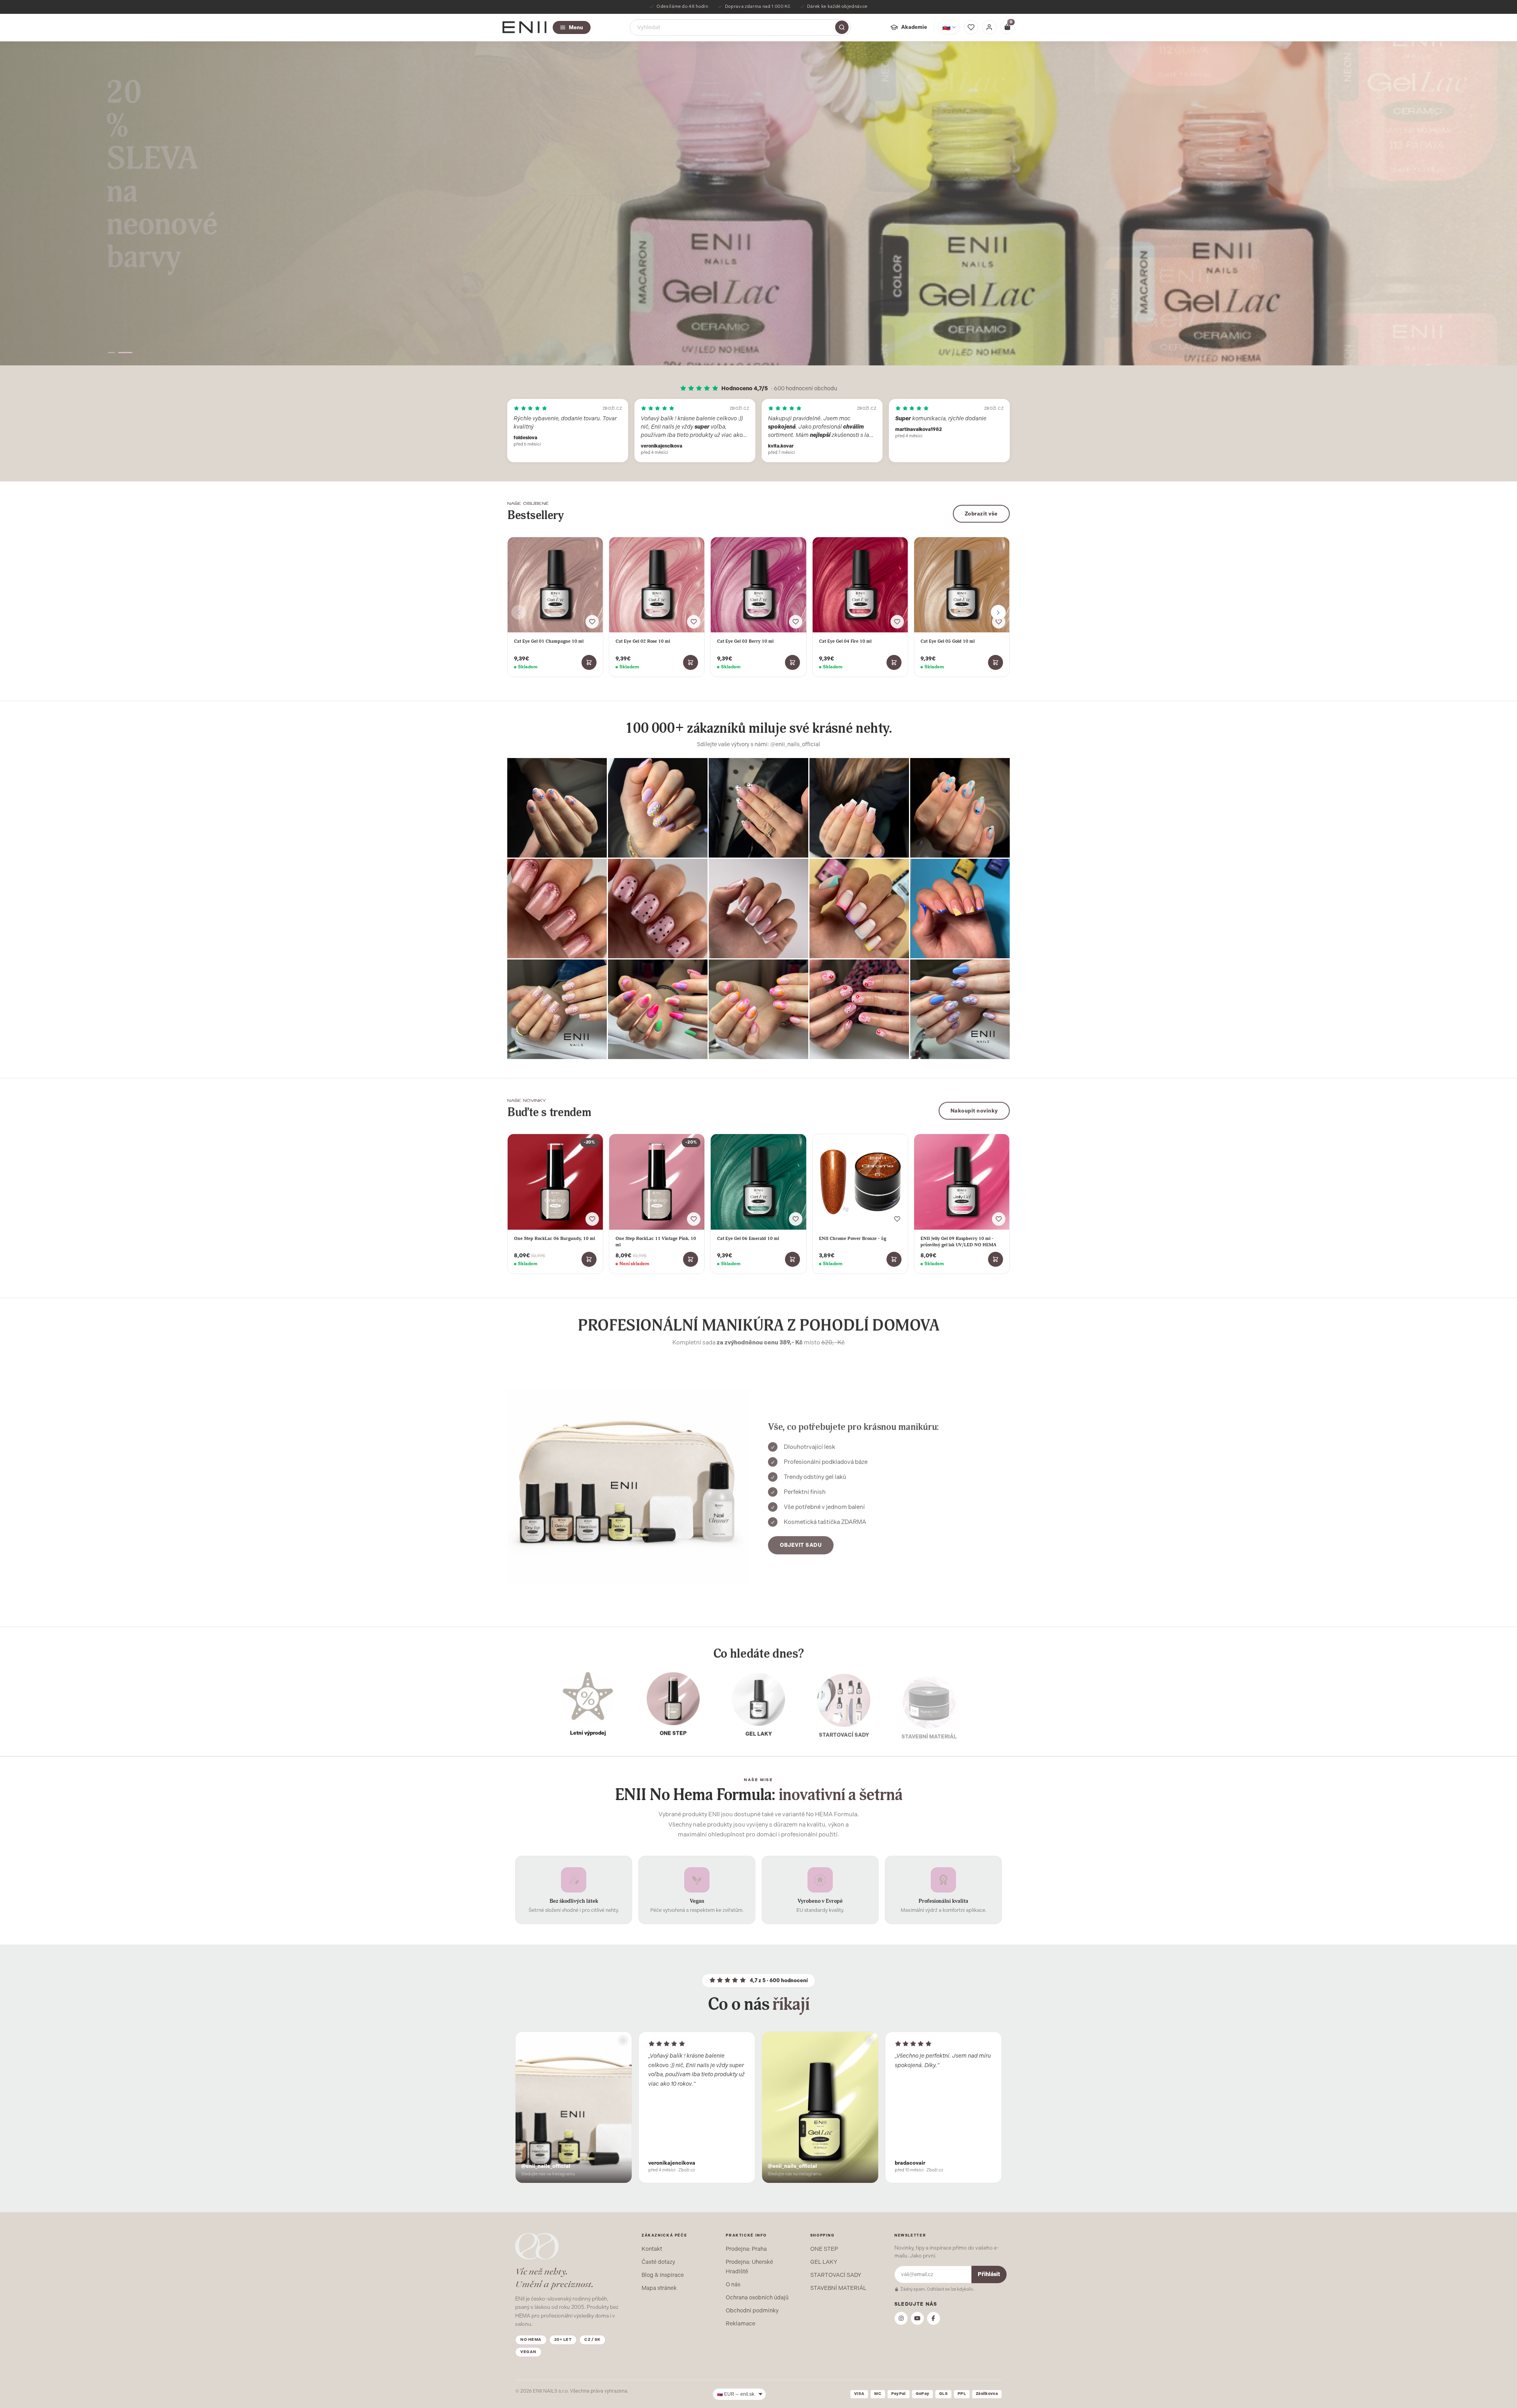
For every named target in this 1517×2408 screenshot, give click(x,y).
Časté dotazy (658, 2262)
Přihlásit (989, 2274)
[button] (115, 353)
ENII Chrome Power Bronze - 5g (853, 1238)
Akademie (914, 27)
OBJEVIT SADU (801, 1544)
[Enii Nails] (524, 27)
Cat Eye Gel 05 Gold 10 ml (948, 641)
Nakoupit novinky (974, 1111)
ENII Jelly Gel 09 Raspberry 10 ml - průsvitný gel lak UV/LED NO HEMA (958, 1242)
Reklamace (741, 2323)
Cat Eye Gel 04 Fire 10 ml (845, 641)
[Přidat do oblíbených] (592, 622)
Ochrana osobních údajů (757, 2297)
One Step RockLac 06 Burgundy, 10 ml (554, 1238)
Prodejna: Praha (746, 2249)
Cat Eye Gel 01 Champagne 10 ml (549, 641)
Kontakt (652, 2249)
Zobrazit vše (981, 514)
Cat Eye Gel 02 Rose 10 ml (643, 641)
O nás (733, 2284)
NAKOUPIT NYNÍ (133, 298)
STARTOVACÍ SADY (836, 2275)
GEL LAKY (824, 2262)
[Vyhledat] (842, 27)
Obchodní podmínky (752, 2310)
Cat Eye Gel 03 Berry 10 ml (745, 641)
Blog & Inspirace (663, 2275)
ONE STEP (824, 2249)
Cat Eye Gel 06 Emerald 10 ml (748, 1238)
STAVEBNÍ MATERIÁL (838, 2288)
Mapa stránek (659, 2288)
